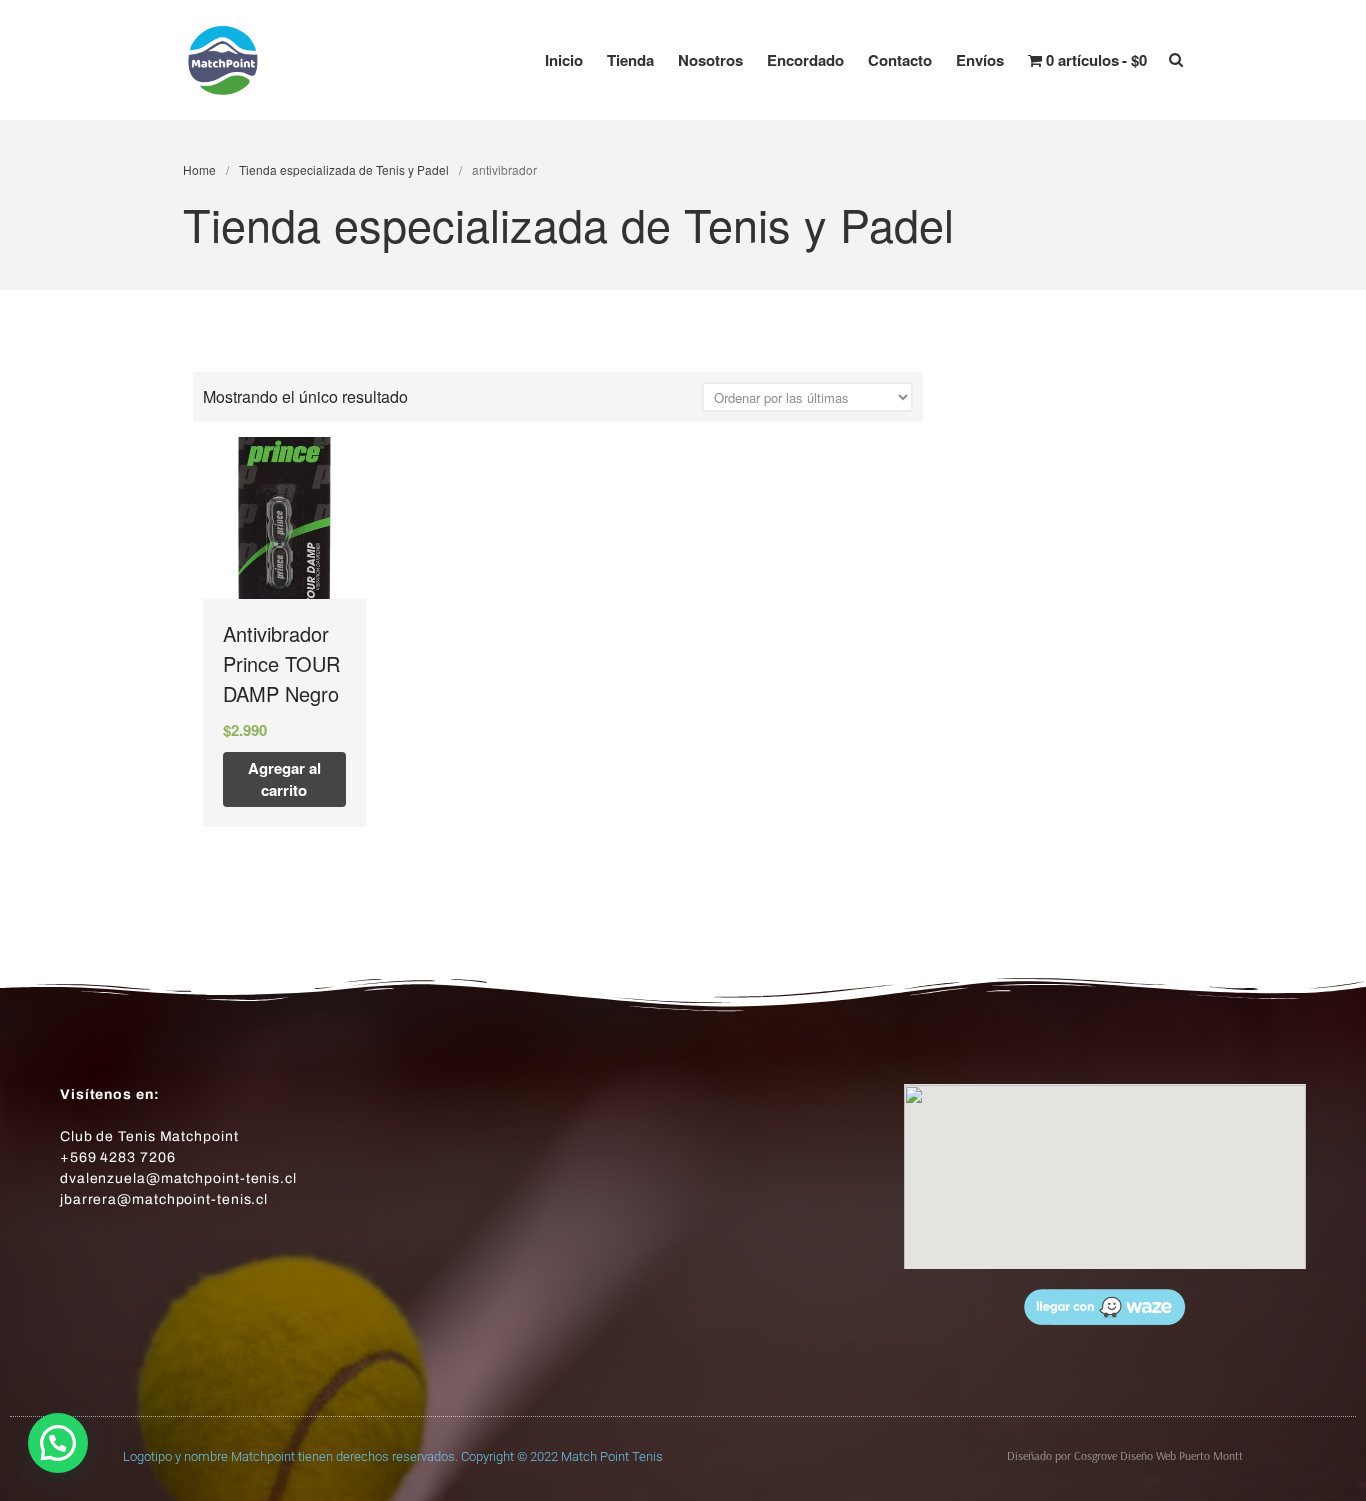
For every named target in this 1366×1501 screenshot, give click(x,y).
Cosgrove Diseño (1115, 1455)
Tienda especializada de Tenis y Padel (344, 169)
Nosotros (710, 60)
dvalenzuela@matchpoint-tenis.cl (178, 1178)
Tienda (630, 60)
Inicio (564, 60)
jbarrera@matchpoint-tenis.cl (164, 1199)
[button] (58, 1443)
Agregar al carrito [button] (284, 779)
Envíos (980, 60)
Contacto (900, 60)
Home (199, 169)
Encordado (805, 60)
